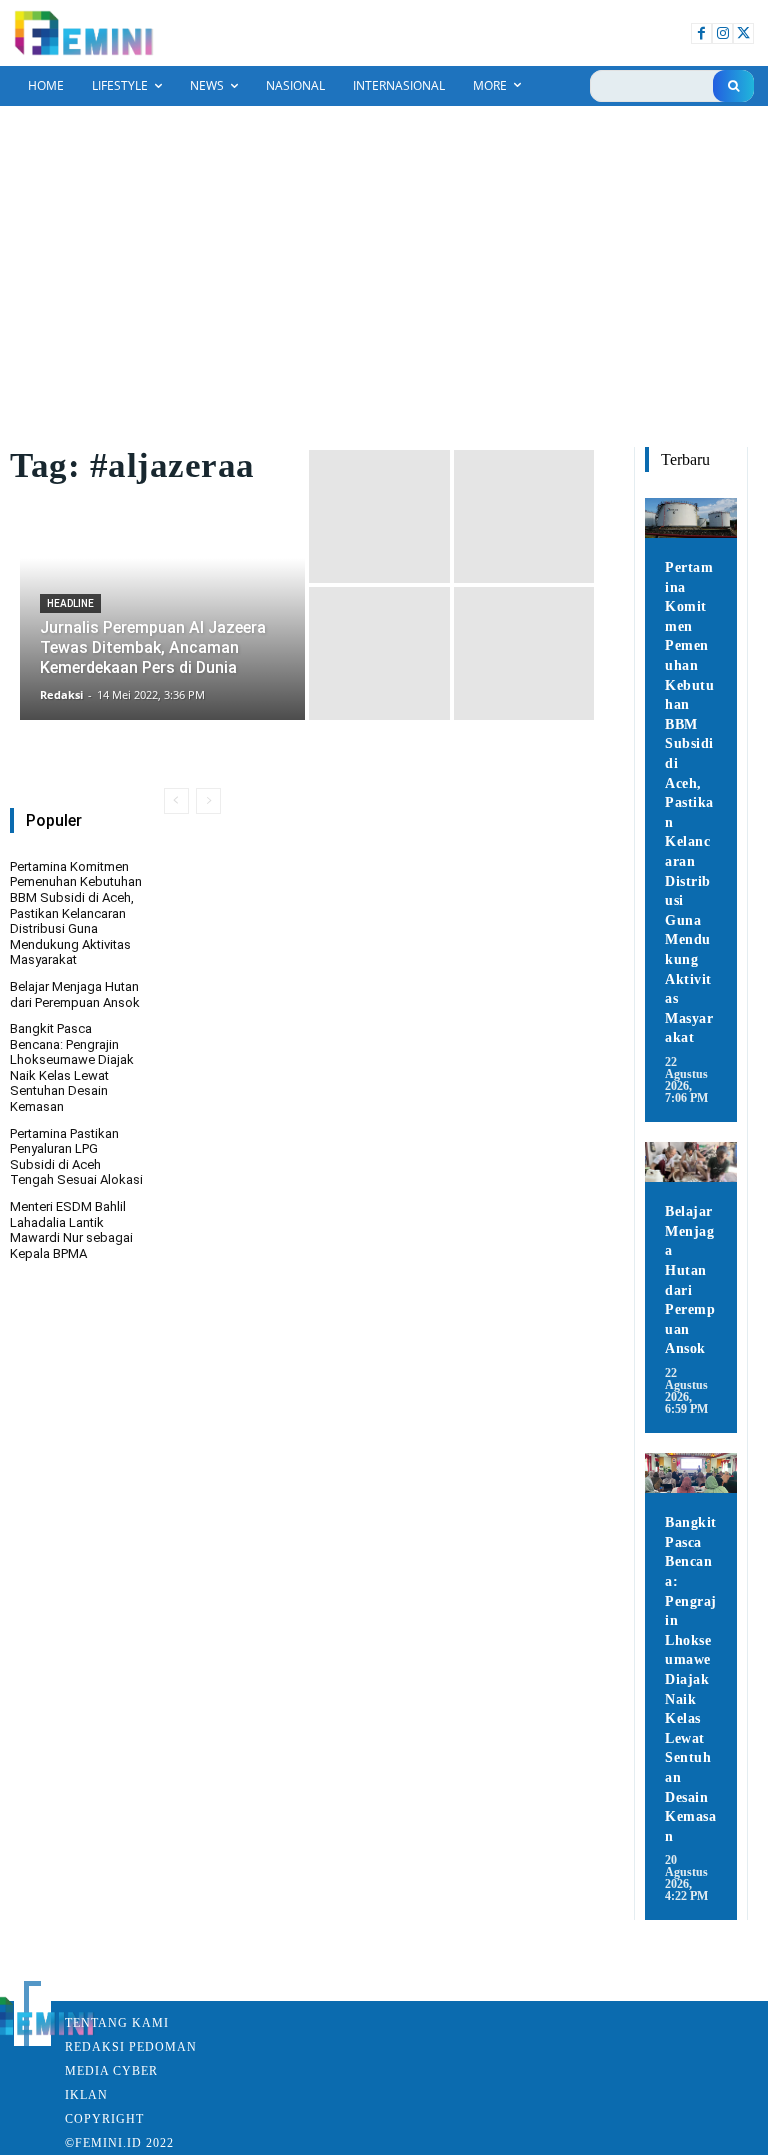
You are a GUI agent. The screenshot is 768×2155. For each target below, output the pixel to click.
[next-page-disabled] (208, 801)
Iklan (86, 2095)
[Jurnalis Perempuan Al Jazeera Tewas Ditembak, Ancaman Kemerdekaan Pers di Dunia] (162, 585)
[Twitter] (743, 33)
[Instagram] (722, 33)
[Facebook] (701, 33)
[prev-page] (176, 801)
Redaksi (95, 2047)
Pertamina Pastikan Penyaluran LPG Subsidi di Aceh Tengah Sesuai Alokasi (76, 1157)
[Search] (733, 86)
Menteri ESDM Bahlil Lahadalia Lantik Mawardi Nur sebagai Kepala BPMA (71, 1230)
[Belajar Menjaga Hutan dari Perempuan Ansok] (691, 1162)
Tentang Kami (117, 2023)
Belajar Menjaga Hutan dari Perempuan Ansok (75, 994)
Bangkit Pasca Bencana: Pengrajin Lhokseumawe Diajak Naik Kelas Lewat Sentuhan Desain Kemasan (72, 1067)
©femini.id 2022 (119, 2143)
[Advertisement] (384, 256)
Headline (70, 603)
